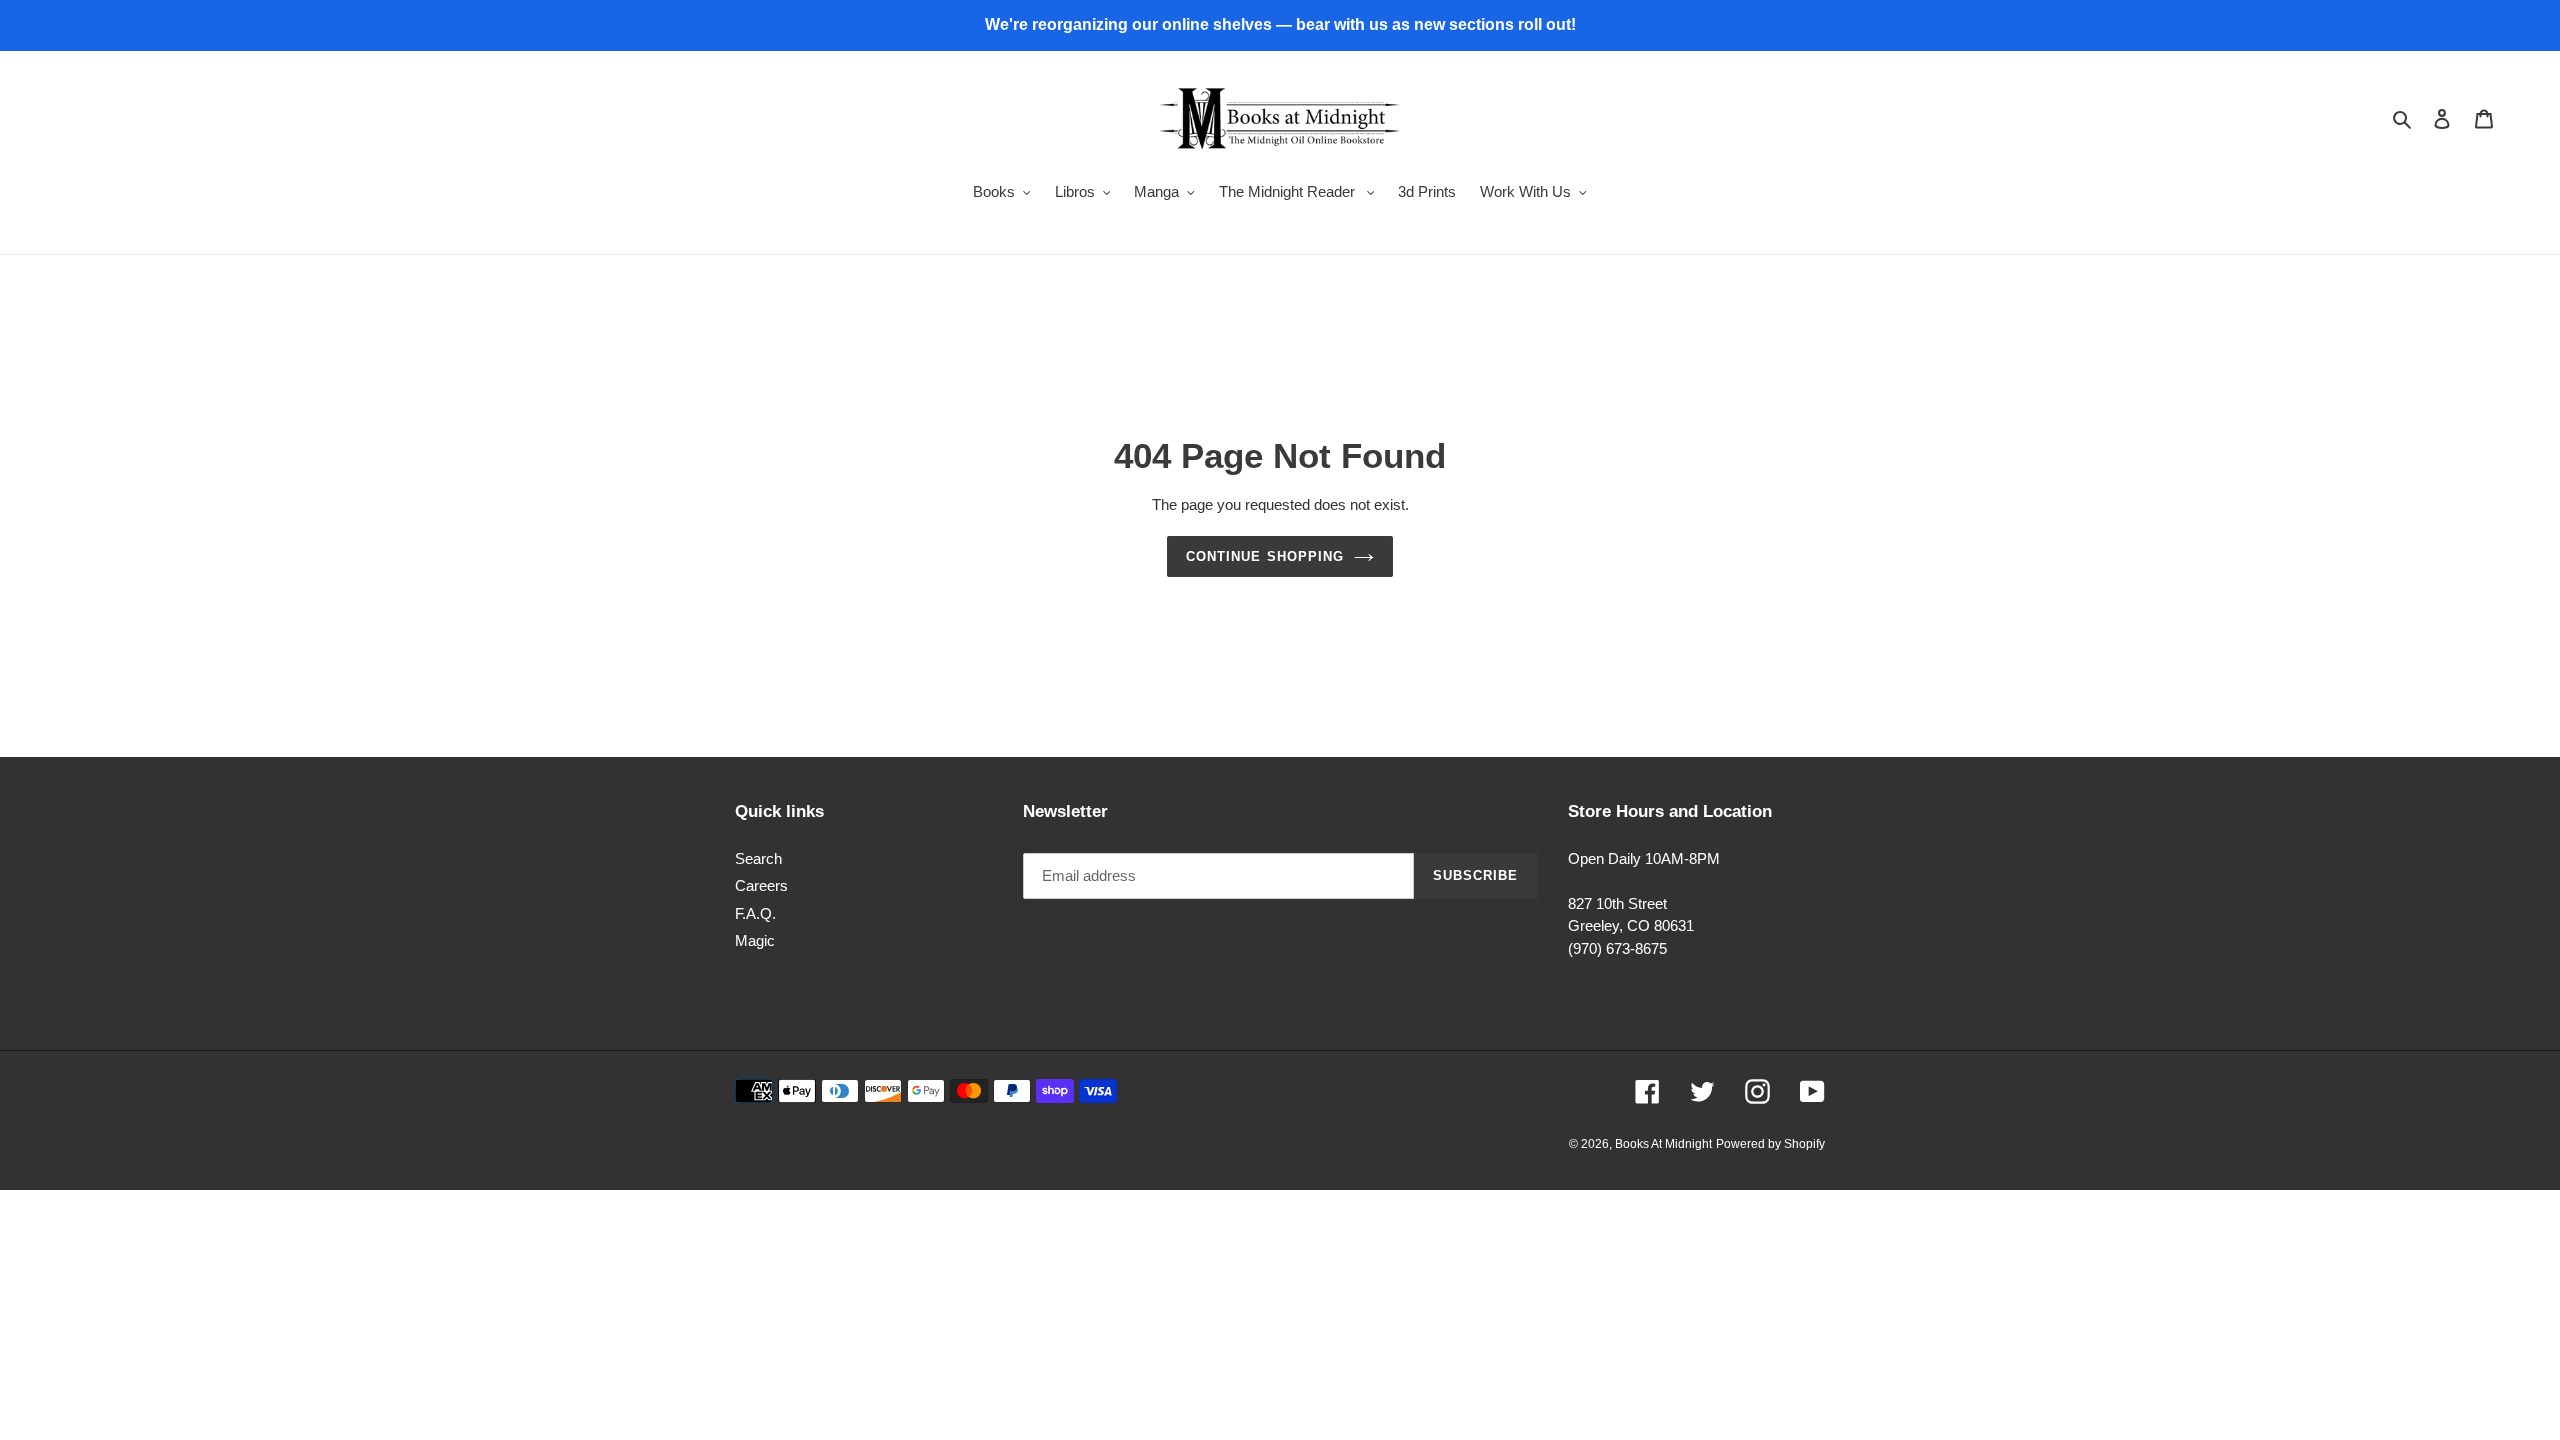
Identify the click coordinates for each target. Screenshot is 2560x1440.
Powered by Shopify (1770, 1144)
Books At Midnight (1663, 1144)
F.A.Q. (755, 913)
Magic (755, 940)
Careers (761, 885)
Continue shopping (1265, 556)
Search (758, 858)
